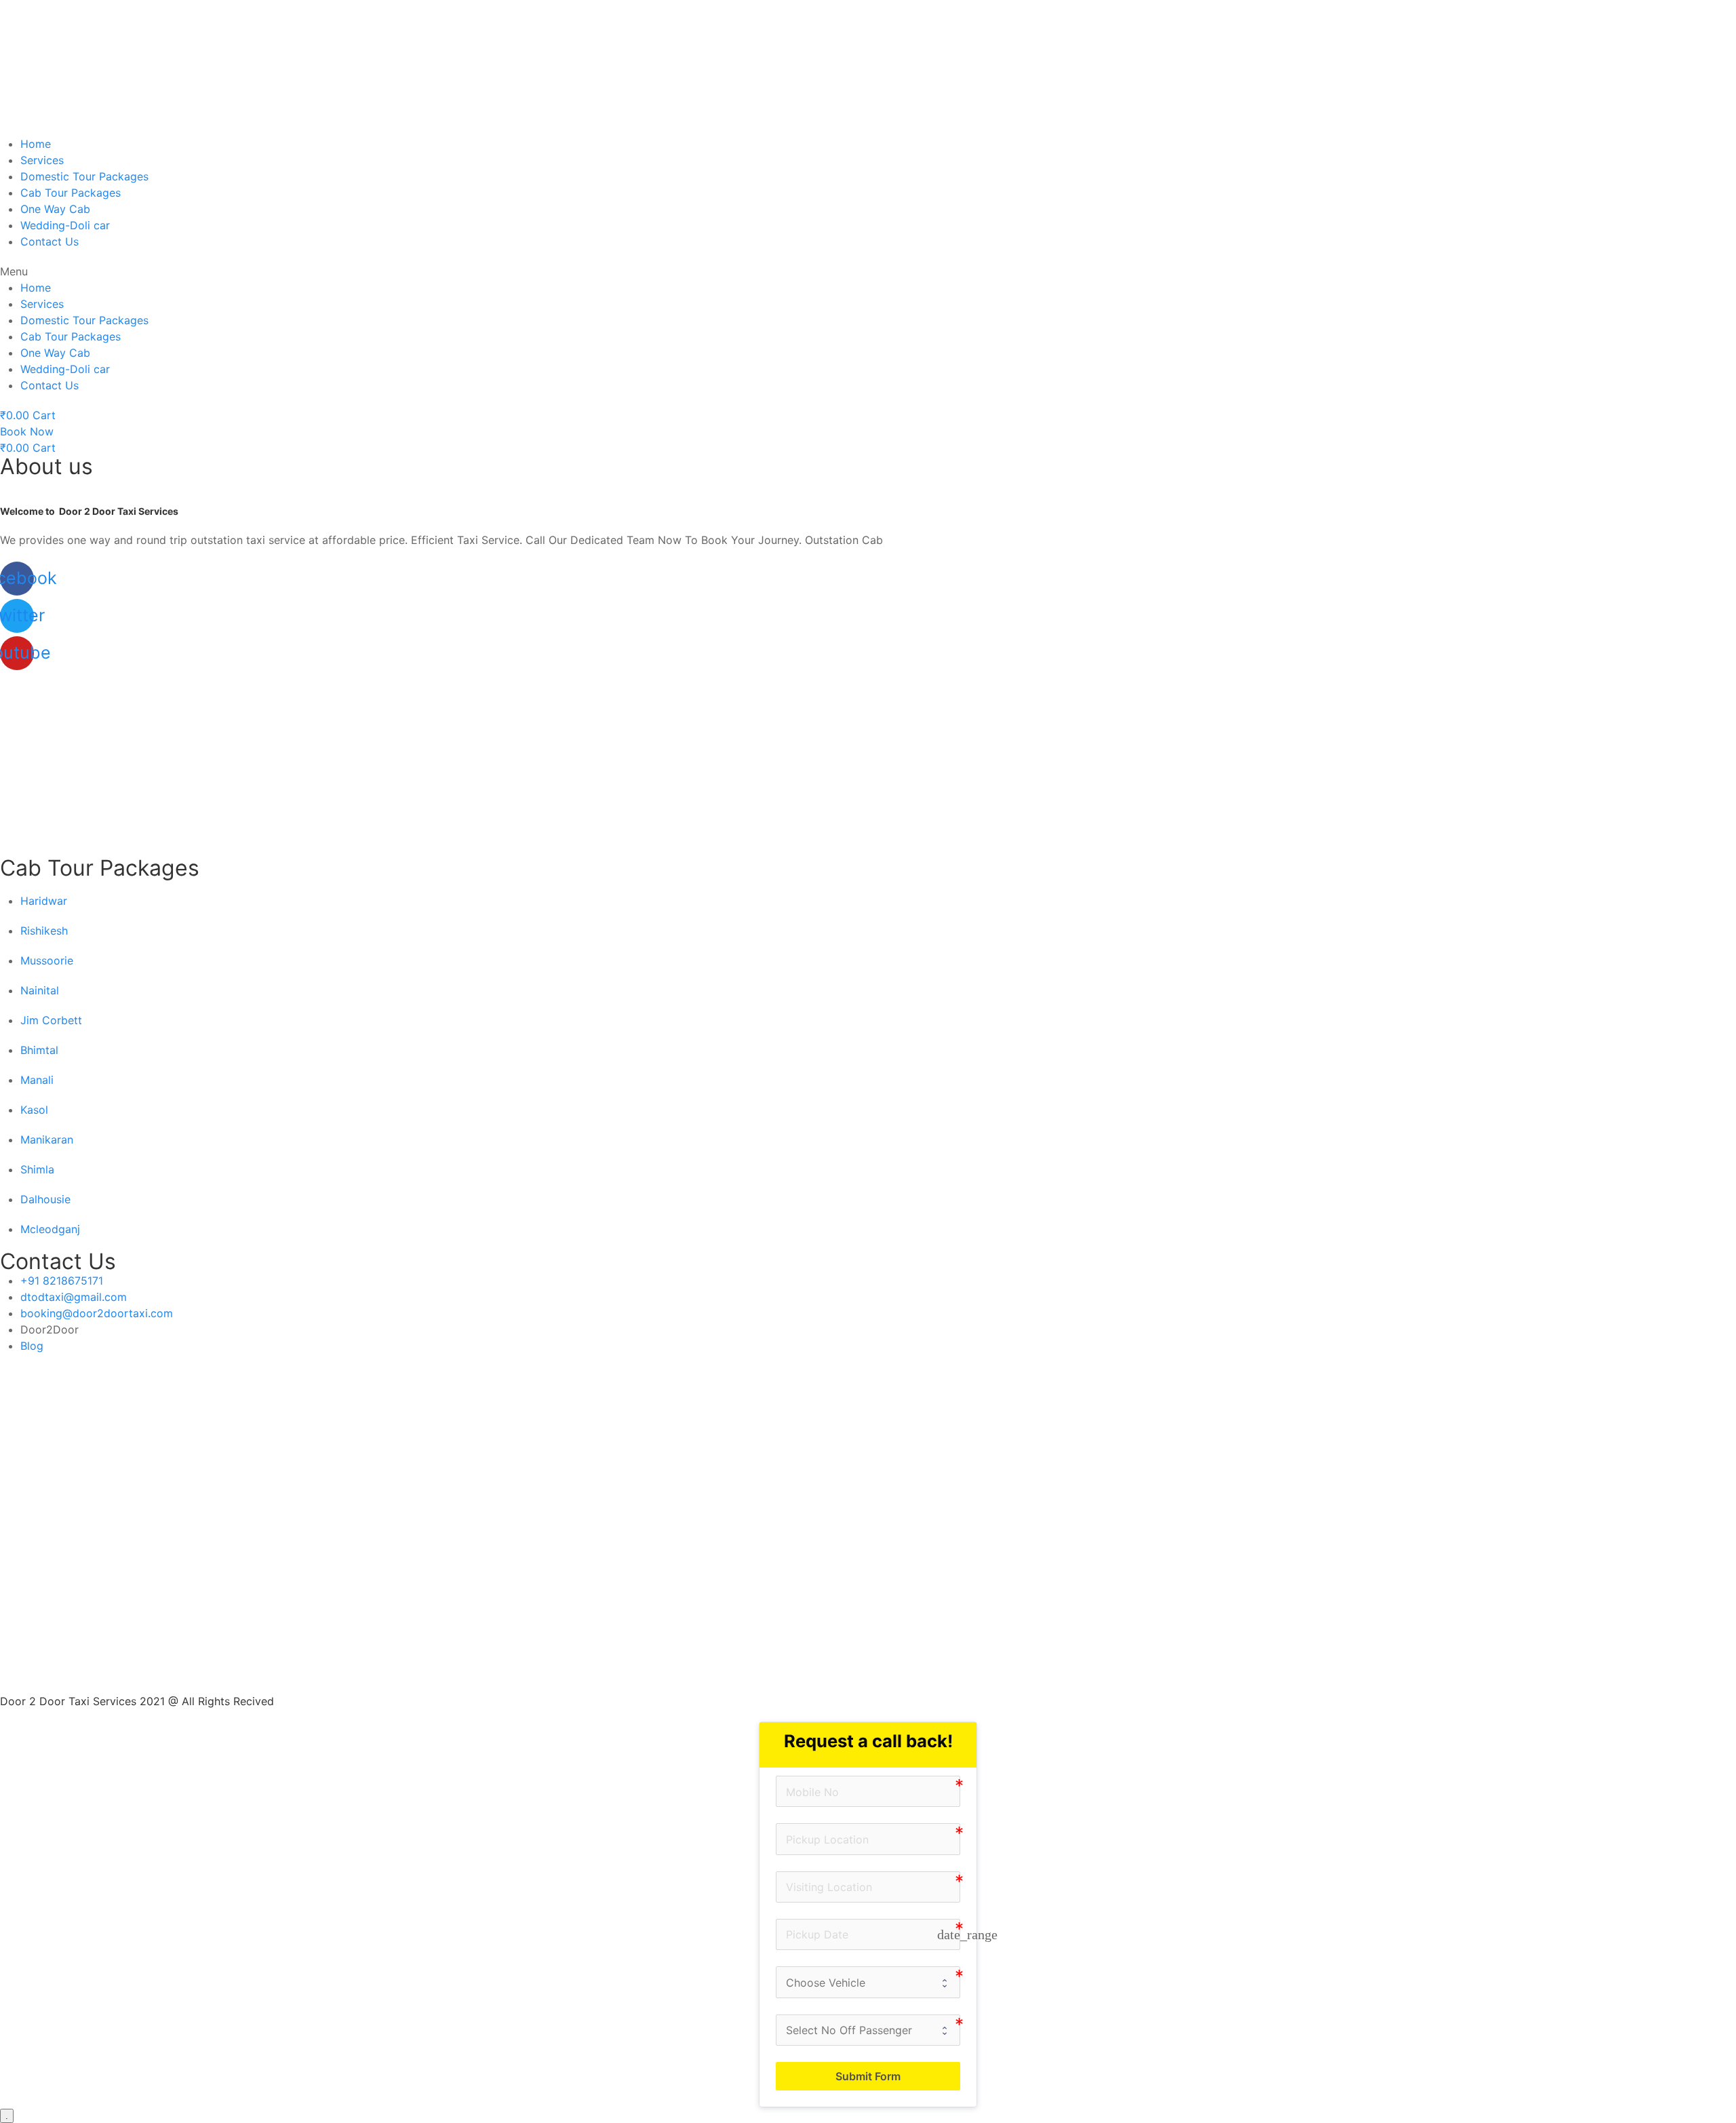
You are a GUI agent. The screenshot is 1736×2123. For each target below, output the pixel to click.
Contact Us (50, 241)
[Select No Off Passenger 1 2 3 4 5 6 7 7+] (868, 2030)
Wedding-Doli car (65, 225)
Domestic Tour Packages (84, 176)
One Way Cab (55, 209)
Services (42, 160)
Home (36, 144)
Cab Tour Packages (71, 193)
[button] (868, 271)
